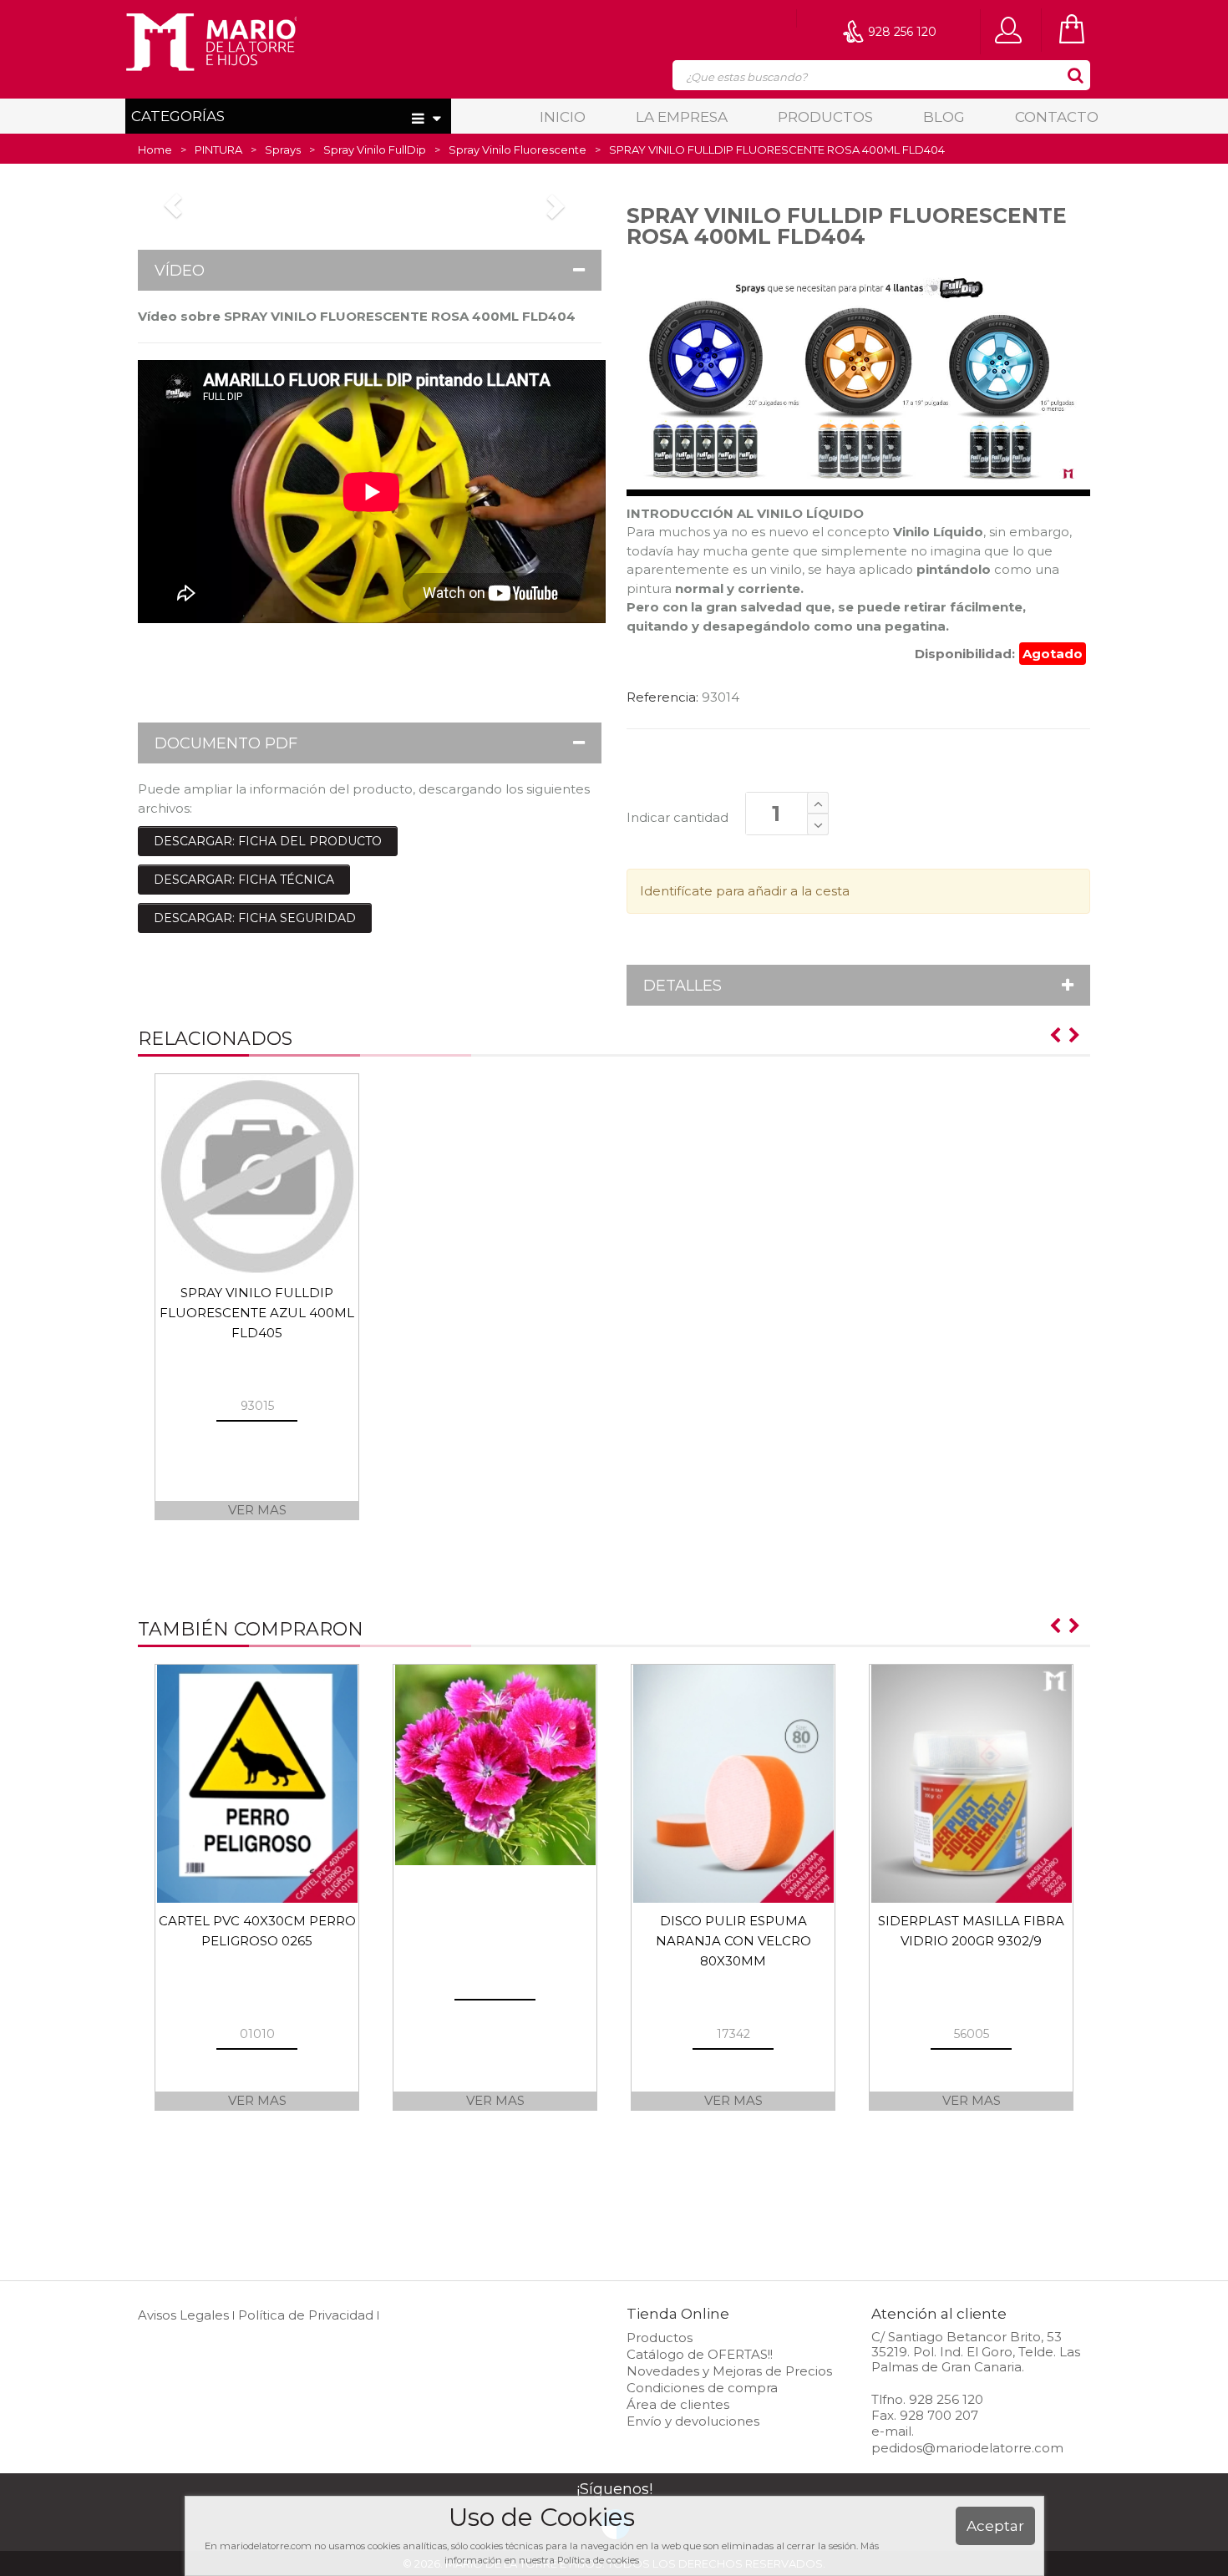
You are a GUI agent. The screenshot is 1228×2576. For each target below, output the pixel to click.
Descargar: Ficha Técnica (244, 880)
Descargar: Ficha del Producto (268, 841)
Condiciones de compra (702, 2388)
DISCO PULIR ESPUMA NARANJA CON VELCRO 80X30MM (733, 1941)
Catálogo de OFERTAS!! (700, 2354)
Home (155, 150)
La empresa (682, 117)
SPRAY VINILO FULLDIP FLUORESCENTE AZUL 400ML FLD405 (257, 1313)
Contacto (1057, 117)
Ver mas (257, 1510)
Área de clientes (678, 2404)
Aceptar (995, 2526)
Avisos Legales (183, 2315)
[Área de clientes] (1012, 29)
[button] (370, 270)
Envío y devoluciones (693, 2421)
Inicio (563, 117)
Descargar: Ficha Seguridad (255, 918)
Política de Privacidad (306, 2315)
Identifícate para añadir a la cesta (745, 891)
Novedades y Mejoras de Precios (729, 2371)
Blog (944, 117)
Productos (825, 117)
